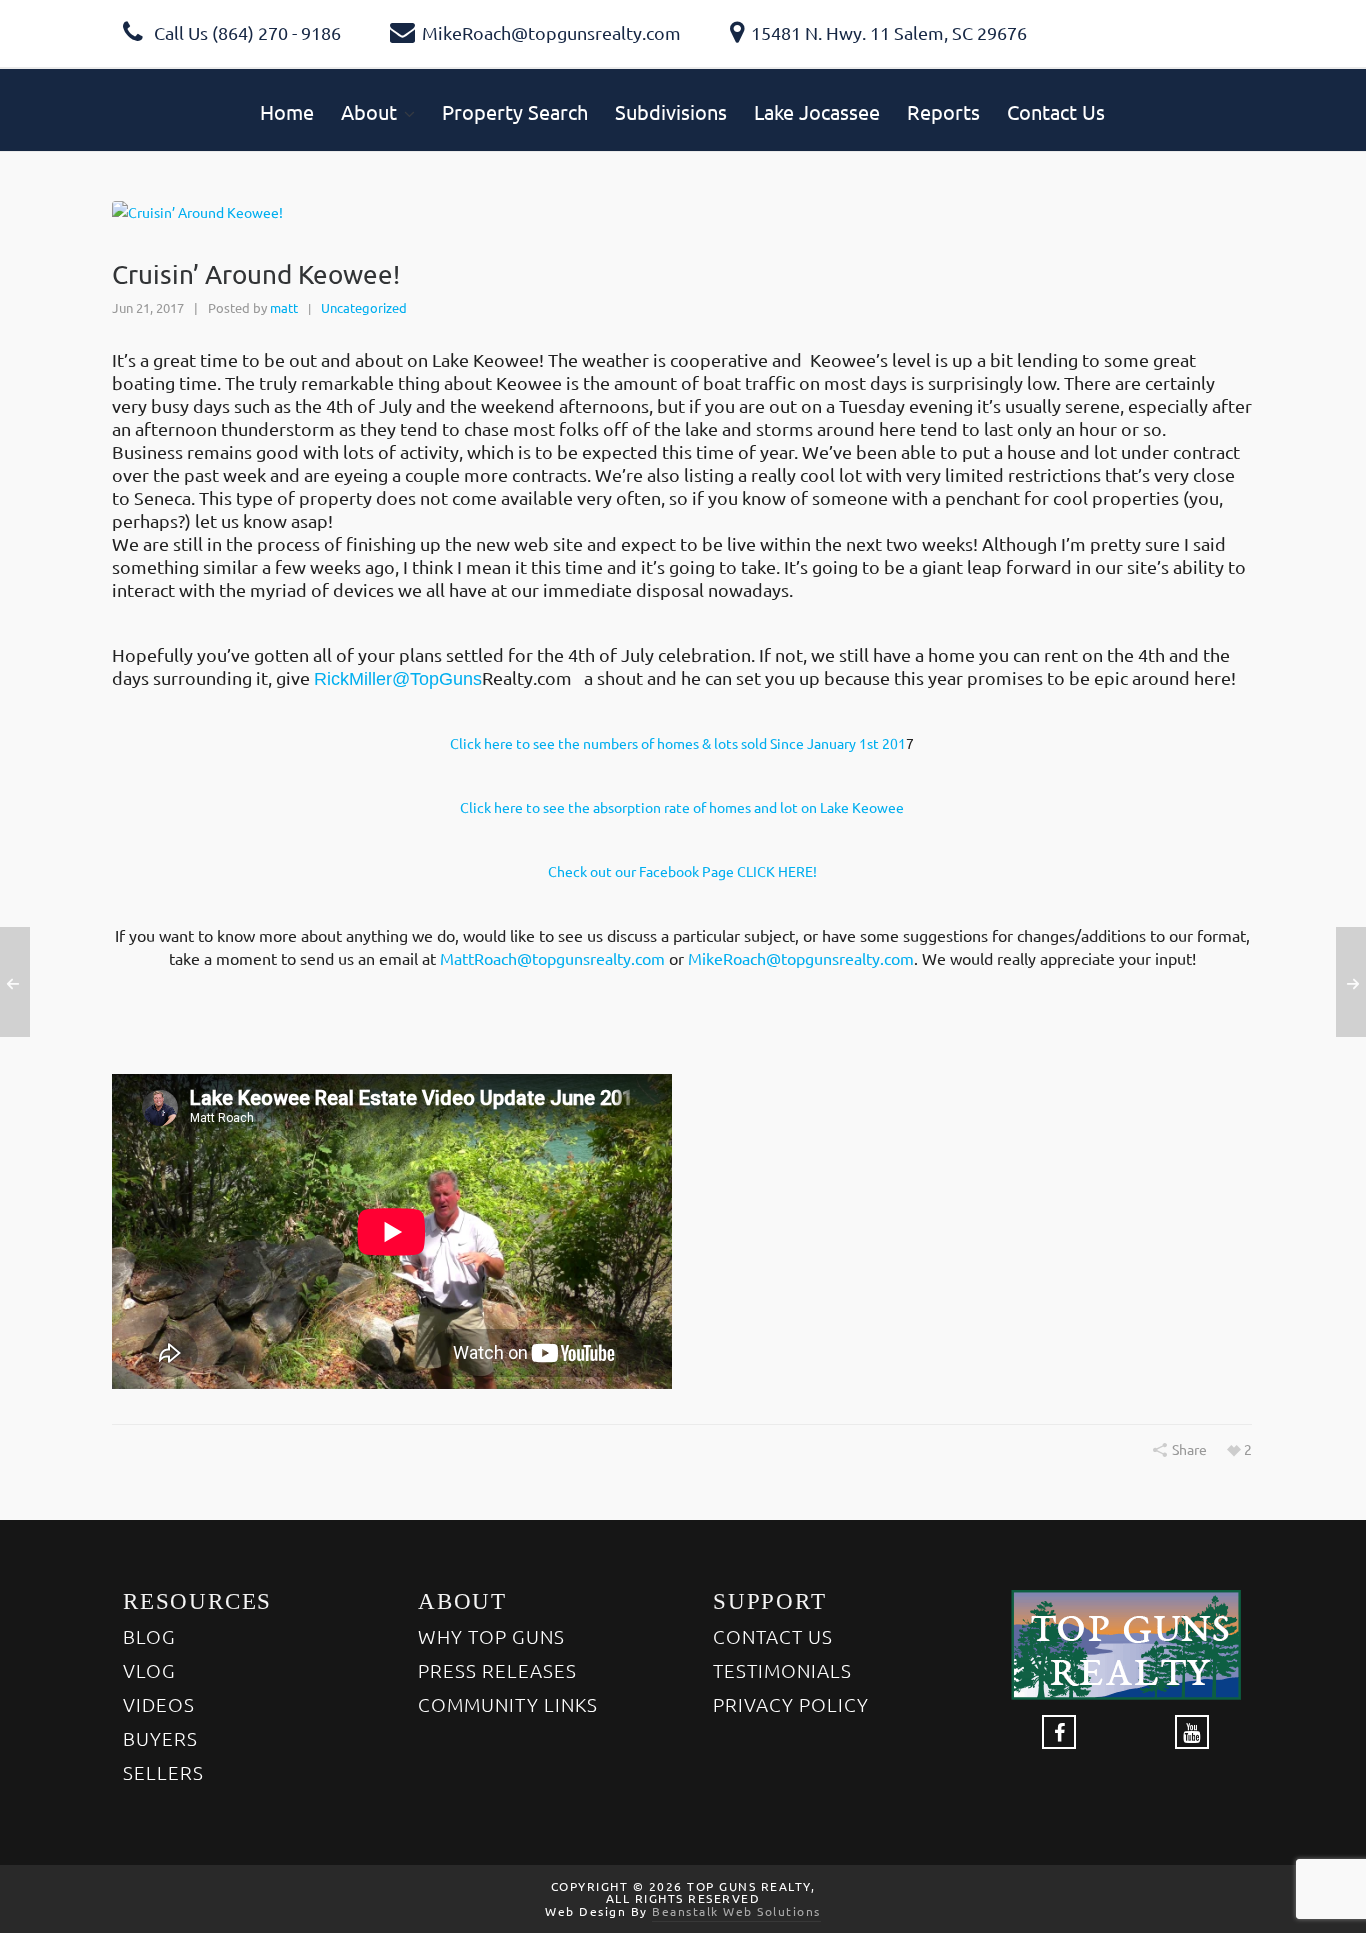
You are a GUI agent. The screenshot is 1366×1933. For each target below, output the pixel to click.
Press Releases (497, 1670)
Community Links (508, 1704)
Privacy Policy (791, 1704)
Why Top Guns (491, 1636)
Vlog (149, 1670)
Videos (159, 1704)
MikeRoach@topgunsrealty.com (551, 32)
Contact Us (773, 1636)
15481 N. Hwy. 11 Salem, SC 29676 (889, 32)
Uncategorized (364, 307)
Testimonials (782, 1670)
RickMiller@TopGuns (398, 679)
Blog (149, 1636)
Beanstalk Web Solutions (736, 1911)
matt (284, 307)
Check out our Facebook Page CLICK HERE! (682, 871)
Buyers (160, 1738)
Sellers (163, 1772)
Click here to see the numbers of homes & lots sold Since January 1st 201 (678, 743)
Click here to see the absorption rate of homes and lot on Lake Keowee (682, 807)
